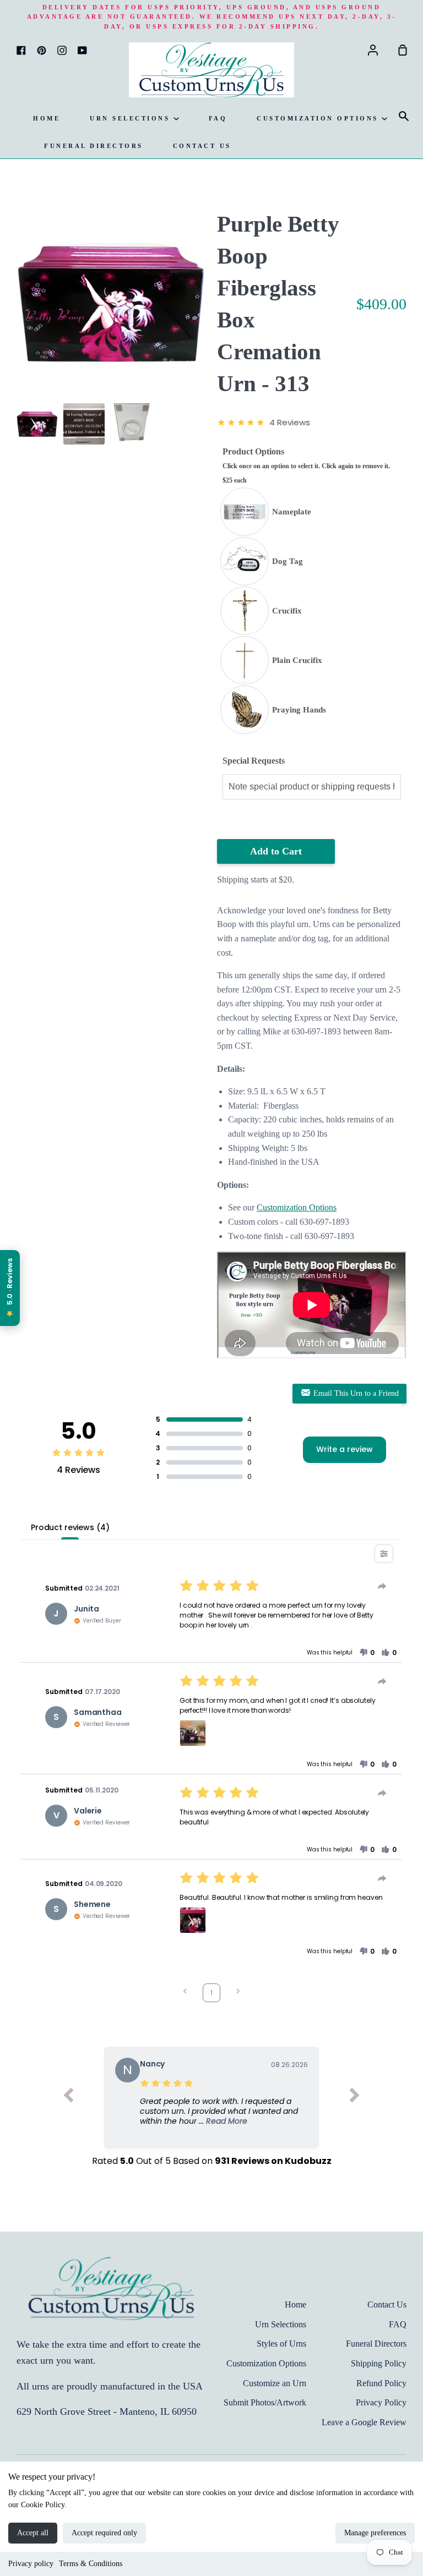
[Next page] (238, 1993)
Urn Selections (132, 118)
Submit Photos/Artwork (265, 2402)
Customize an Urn (275, 2383)
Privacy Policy (381, 2402)
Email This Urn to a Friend (355, 1393)
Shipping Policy (379, 2363)
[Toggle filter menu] (384, 1554)
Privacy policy (31, 2564)
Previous (20, 330)
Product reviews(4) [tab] (70, 1527)
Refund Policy (381, 2383)
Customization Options (319, 118)
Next (203, 330)
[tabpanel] (111, 303)
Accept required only (104, 2533)
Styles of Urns (281, 2344)
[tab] (37, 424)
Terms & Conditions (91, 2564)
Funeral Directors (94, 146)
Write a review (345, 1449)
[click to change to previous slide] (68, 2098)
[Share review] (382, 1586)
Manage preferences (375, 2533)
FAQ (218, 118)
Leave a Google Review (364, 2422)
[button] (367, 1653)
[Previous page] (185, 1993)
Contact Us (202, 146)
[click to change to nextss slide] (355, 2098)
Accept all (33, 2533)
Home (47, 118)
